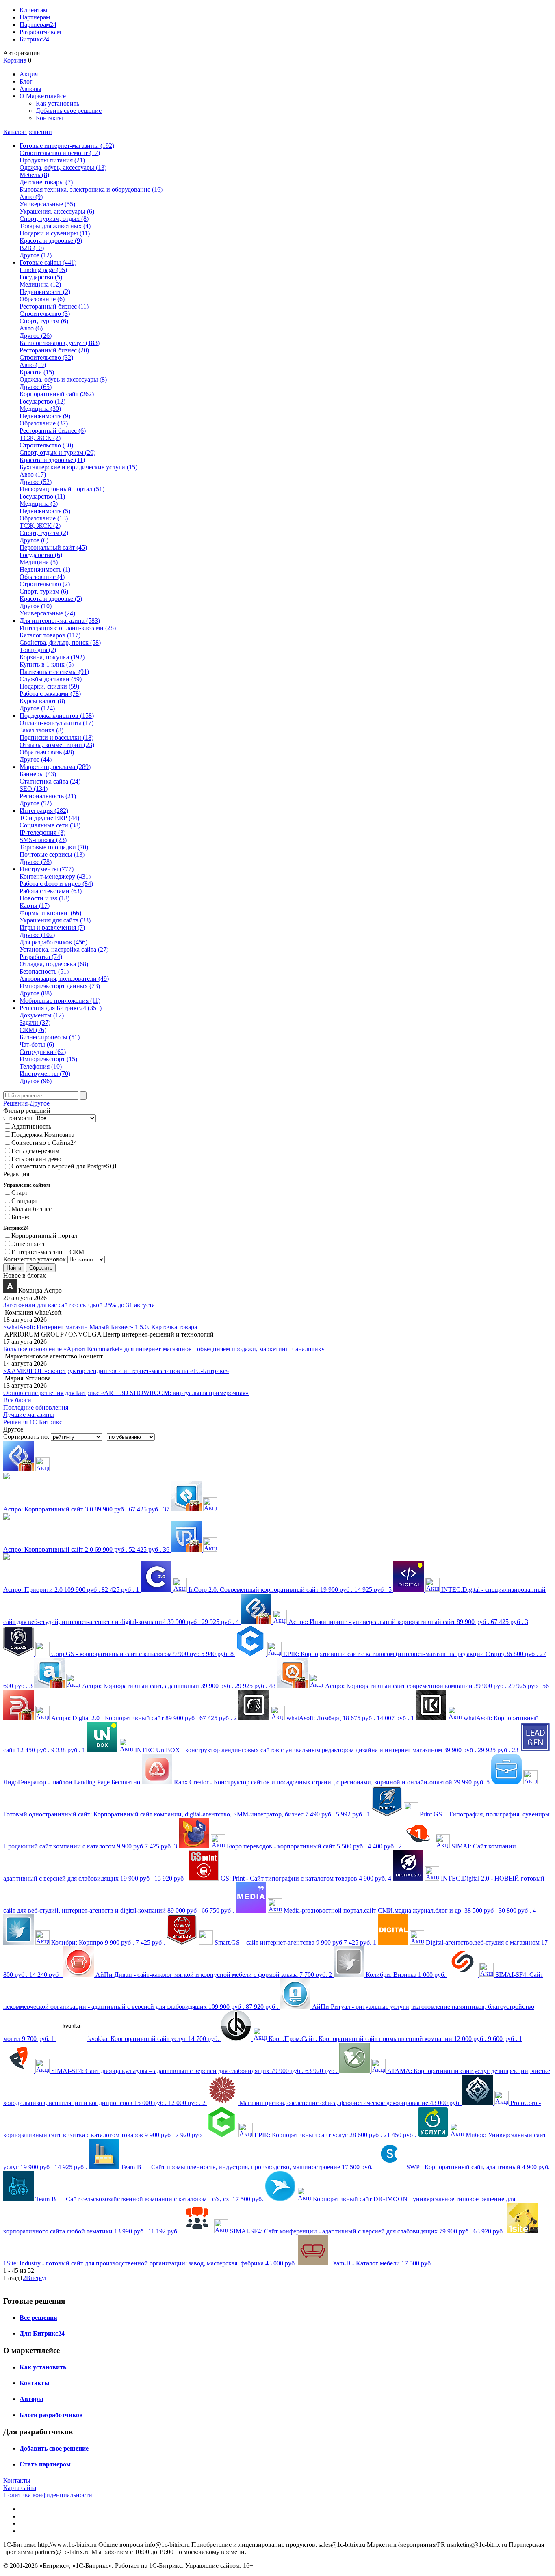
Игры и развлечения (52, 927)
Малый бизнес (31, 1209)
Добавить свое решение (69, 111)
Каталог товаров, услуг (60, 343)
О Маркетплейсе (43, 96)
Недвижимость (45, 292)
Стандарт (24, 1201)
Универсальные (47, 204)
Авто (31, 197)
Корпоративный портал (44, 1236)
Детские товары (46, 182)
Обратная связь (47, 752)
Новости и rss (44, 898)
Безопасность (44, 971)
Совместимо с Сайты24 (44, 1143)
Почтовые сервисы (52, 854)
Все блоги (17, 1400)
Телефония (41, 1066)
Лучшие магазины (29, 1415)
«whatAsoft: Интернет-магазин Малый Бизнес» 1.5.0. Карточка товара (100, 1327)
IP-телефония (42, 832)
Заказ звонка (41, 730)
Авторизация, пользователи (64, 979)
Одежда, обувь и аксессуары (63, 379)
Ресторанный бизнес (54, 306)
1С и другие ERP (49, 818)
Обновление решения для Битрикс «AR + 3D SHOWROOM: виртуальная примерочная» (126, 1393)
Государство (41, 277)
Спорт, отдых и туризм (57, 452)
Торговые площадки (54, 847)
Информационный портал (62, 489)
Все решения (38, 2318)
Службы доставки (51, 679)
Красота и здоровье (51, 241)
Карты (35, 906)
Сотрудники (43, 1052)
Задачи (35, 1022)
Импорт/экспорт (48, 1059)
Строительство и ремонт (60, 153)
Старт (20, 1193)
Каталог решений (28, 132)
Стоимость (18, 1118)
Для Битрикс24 (42, 2333)
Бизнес (21, 1217)
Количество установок (35, 1259)
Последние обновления (36, 1407)
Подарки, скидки (49, 686)
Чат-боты (37, 1044)
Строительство (45, 314)
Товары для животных (55, 226)
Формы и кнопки (50, 913)
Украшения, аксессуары (57, 211)
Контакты (49, 118)
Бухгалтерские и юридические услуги (78, 467)
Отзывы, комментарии (57, 745)
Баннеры (38, 774)
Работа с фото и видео (56, 884)
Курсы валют (42, 701)
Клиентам (33, 10)
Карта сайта (20, 2488)
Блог (26, 81)
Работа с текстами (51, 891)
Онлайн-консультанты (56, 723)
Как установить (57, 103)
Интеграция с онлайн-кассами (68, 628)
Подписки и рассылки (56, 737)
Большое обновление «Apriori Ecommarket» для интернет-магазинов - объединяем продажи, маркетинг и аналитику (164, 1349)
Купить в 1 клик (47, 664)
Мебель (34, 175)
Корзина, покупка (52, 657)
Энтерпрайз (28, 1244)
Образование (42, 299)
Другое (36, 255)
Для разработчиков (53, 942)
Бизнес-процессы (50, 1037)
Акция (29, 74)
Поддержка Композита (43, 1135)
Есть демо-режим (35, 1151)
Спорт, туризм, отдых (54, 219)
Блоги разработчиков (51, 2415)
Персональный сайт (53, 547)
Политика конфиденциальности (48, 2495)
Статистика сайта (50, 781)
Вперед (36, 2278)
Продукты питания (52, 160)
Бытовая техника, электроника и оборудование (91, 189)
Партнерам (35, 17)
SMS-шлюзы (43, 840)
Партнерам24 (38, 25)
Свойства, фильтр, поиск (60, 642)
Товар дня (38, 650)
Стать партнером (45, 2464)
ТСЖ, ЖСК (40, 438)
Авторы (30, 89)
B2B (32, 248)
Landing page (43, 270)
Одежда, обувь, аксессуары (63, 167)
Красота (37, 372)
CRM (33, 1030)
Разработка (41, 957)
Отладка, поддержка (54, 964)
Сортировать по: (26, 1437)
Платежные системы (54, 672)
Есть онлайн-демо (36, 1159)
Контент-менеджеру (55, 876)
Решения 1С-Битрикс (33, 1422)
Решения (15, 1103)
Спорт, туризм (44, 321)
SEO (34, 789)
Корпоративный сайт (57, 394)
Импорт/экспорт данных (60, 986)
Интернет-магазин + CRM (48, 1252)
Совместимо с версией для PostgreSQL (65, 1166)
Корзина (15, 60)
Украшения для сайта (55, 920)
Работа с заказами (50, 694)
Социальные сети (50, 825)
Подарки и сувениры (55, 233)
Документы (42, 1015)
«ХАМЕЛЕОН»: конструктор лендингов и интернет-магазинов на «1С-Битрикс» (116, 1371)
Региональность (48, 796)
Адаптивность (31, 1126)
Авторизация (22, 53)
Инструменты (45, 1074)
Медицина (40, 284)
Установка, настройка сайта (64, 949)
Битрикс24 (34, 39)
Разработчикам (40, 32)
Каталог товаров (50, 635)
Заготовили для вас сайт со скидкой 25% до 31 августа (79, 1305)
